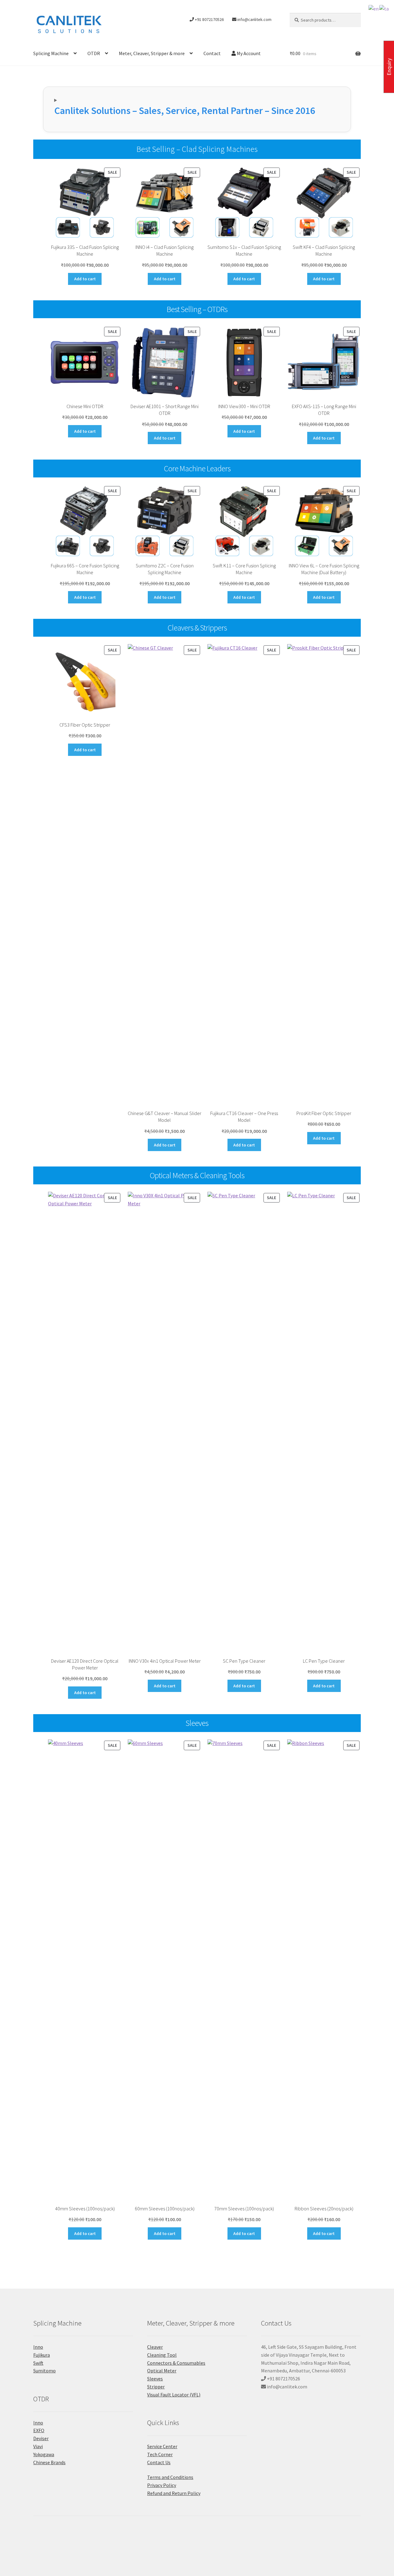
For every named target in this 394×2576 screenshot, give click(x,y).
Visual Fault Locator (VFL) (174, 2395)
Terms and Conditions (170, 2477)
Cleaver (155, 2347)
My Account (248, 53)
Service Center (162, 2446)
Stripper (156, 2387)
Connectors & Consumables (176, 2363)
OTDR (94, 53)
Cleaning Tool (162, 2355)
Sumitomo (44, 2371)
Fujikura (42, 2355)
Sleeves (155, 2379)
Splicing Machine (51, 53)
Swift (38, 2363)
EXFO (39, 2430)
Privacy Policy (162, 2485)
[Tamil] (384, 8)
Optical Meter (162, 2371)
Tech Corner (160, 2454)
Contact (212, 53)
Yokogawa (44, 2454)
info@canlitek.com (254, 19)
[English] (374, 8)
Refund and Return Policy (174, 2493)
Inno (38, 2347)
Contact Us (159, 2462)
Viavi (38, 2446)
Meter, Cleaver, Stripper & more (152, 53)
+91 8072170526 (209, 19)
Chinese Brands (49, 2462)
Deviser (41, 2438)
